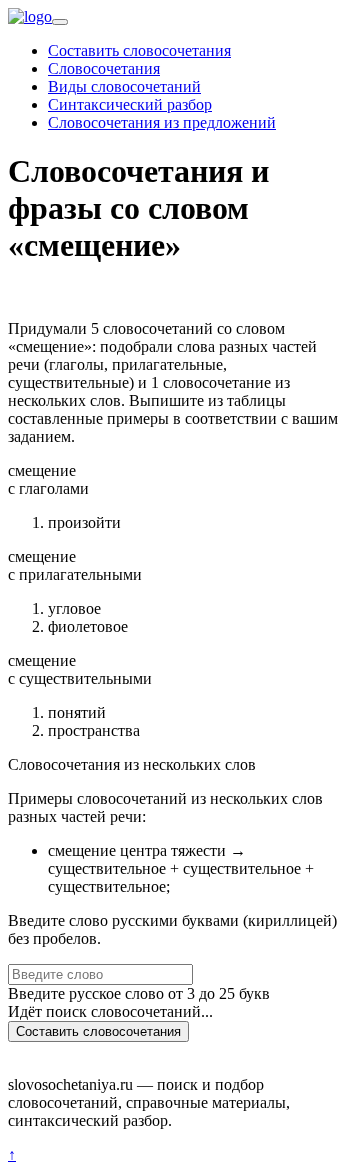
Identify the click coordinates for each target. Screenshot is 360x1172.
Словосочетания (104, 68)
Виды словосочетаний (124, 86)
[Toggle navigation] (60, 22)
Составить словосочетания (139, 50)
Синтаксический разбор (130, 104)
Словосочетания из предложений (162, 122)
